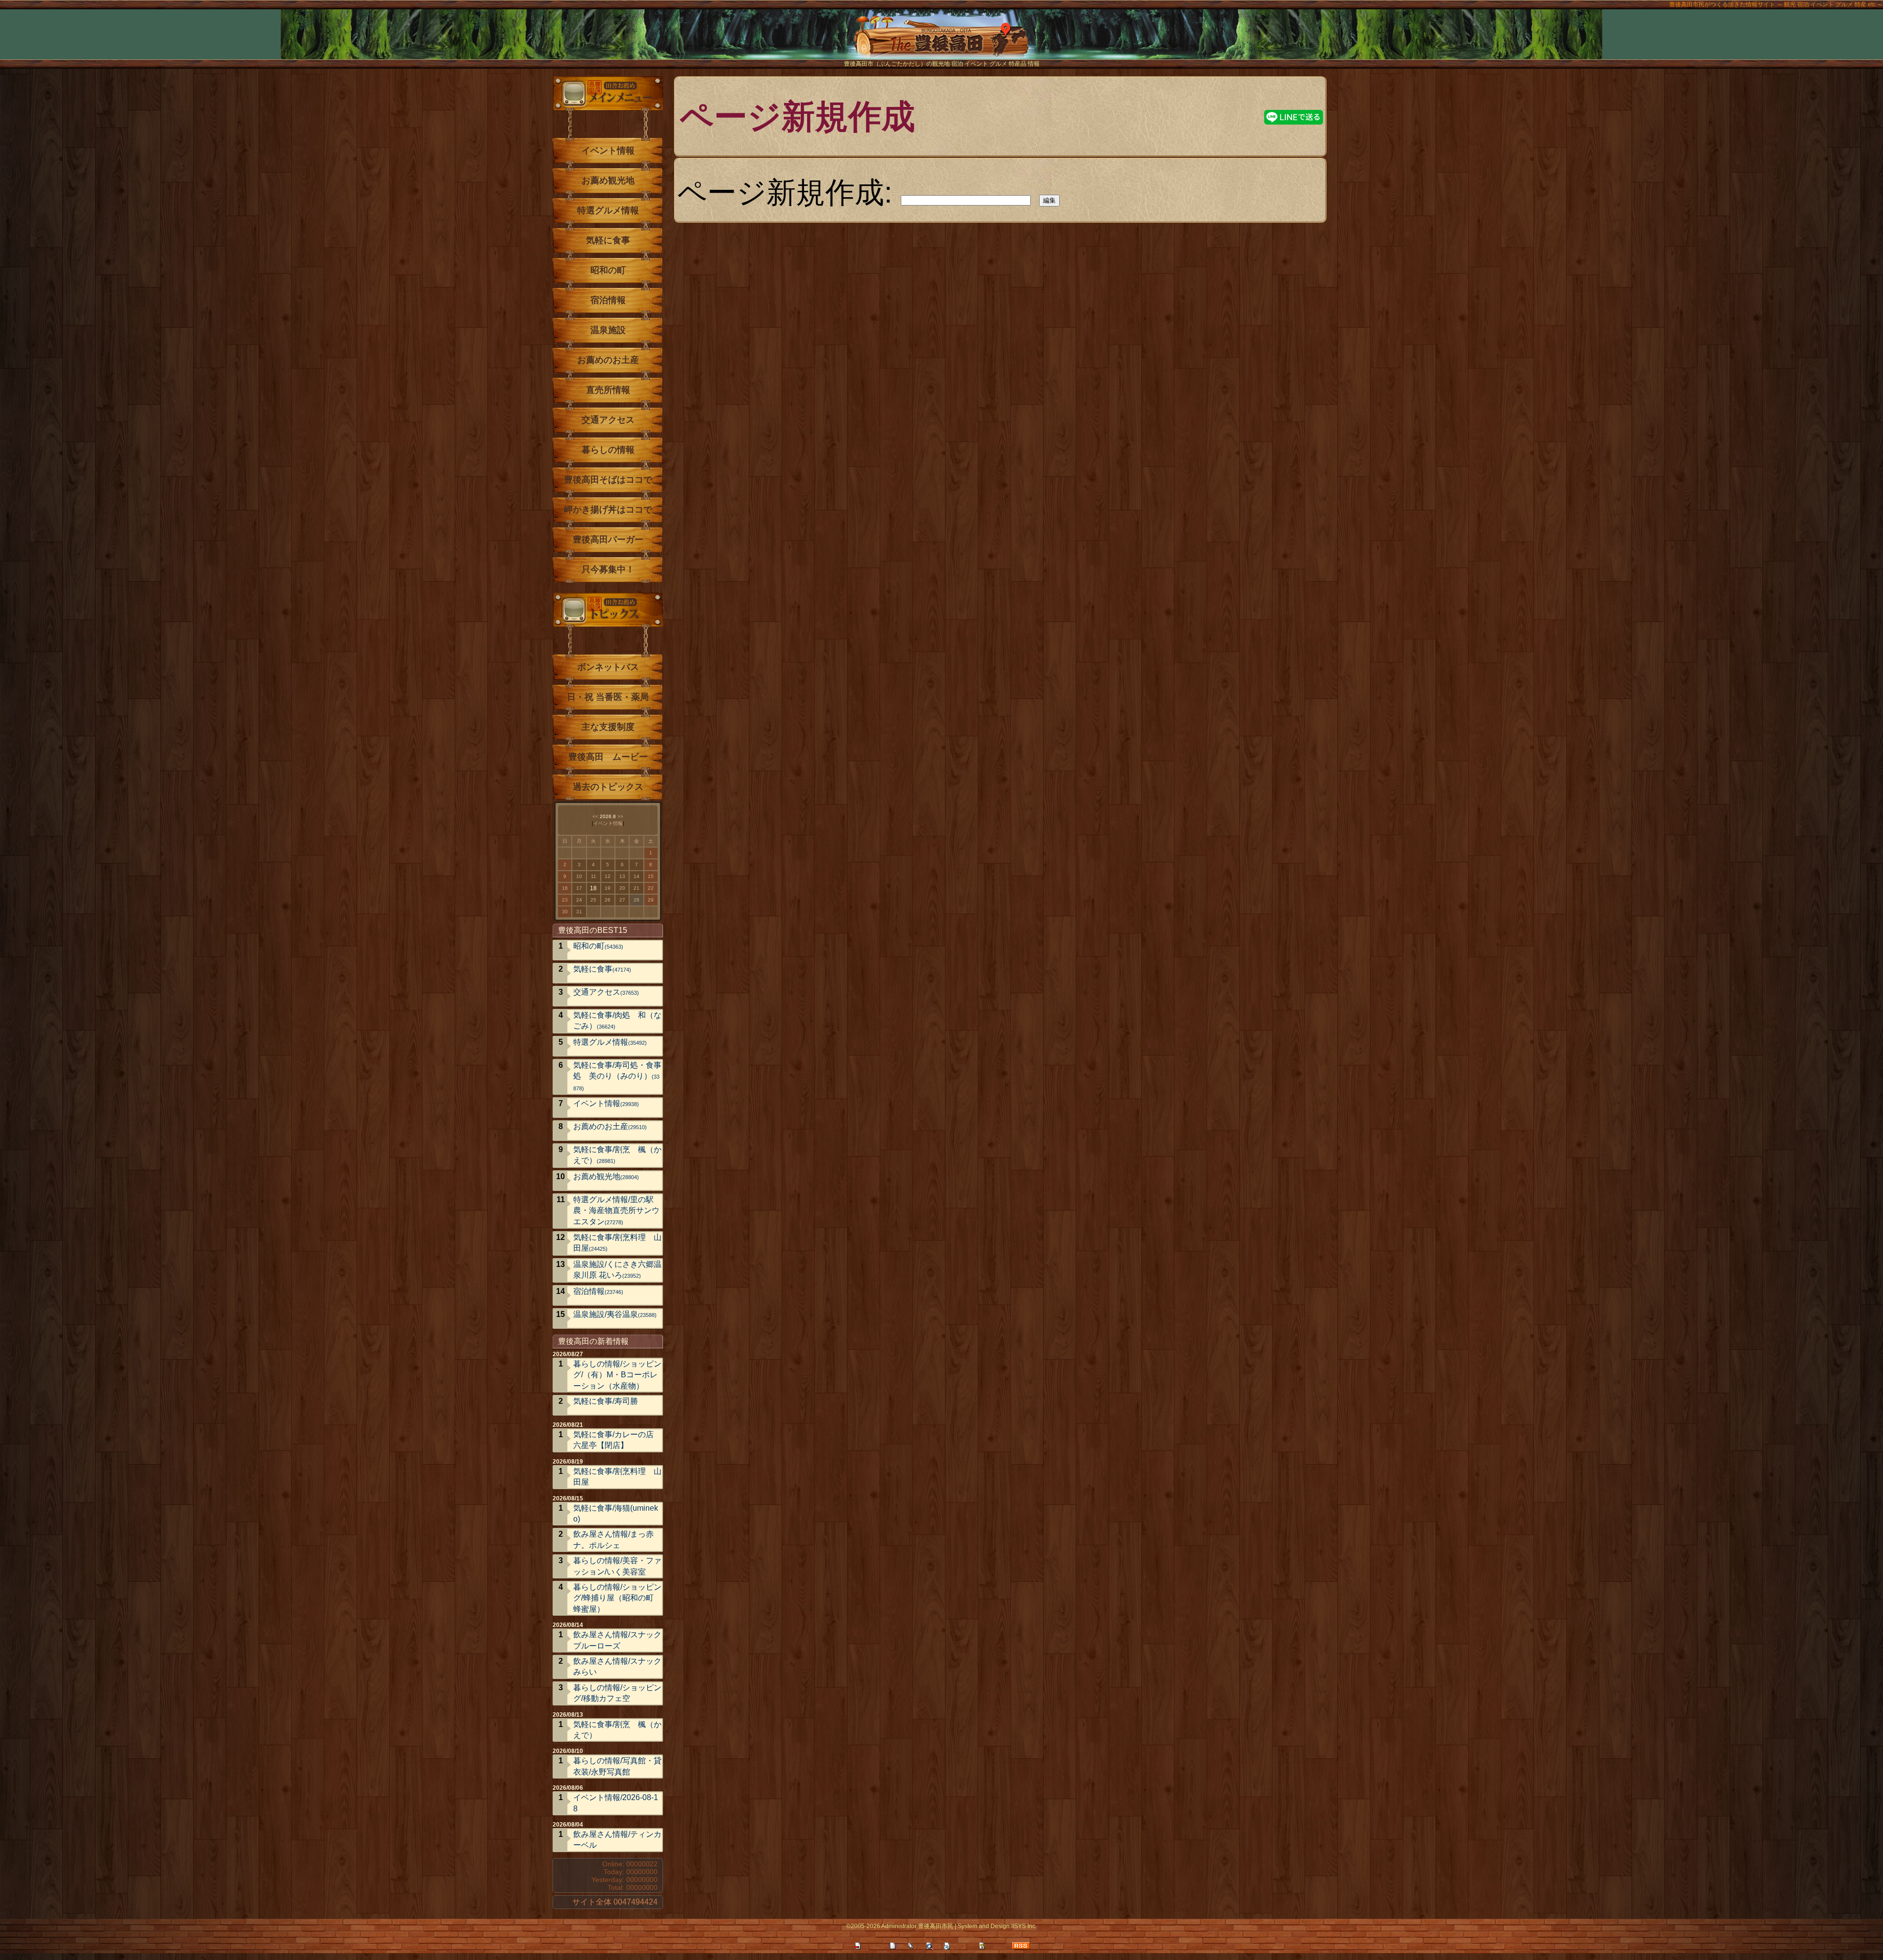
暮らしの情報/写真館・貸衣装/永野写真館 (617, 1766)
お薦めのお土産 (608, 360)
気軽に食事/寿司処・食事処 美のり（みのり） (617, 1076)
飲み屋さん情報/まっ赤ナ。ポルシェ (613, 1539)
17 (579, 888)
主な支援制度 (608, 727)
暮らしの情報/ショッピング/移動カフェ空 (617, 1693)
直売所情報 (608, 390)
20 (622, 888)
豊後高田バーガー (608, 540)
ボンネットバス (608, 667)
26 (608, 900)
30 (565, 912)
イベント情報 (608, 151)
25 (593, 900)
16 (565, 888)
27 (622, 900)
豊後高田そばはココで (608, 480)
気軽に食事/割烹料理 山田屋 (617, 1243)
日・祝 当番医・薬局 (608, 697)
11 (594, 876)
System (967, 1926)
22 (651, 888)
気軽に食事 (608, 240)
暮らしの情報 (608, 450)
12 (608, 876)
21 (636, 888)
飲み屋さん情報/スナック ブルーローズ (618, 1640)
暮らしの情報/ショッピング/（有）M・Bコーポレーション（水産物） (617, 1375)
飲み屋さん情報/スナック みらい (618, 1666)
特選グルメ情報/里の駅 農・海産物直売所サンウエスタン (617, 1211)
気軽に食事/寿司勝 (606, 1401)
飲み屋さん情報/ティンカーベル (617, 1840)
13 (622, 876)
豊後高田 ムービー (608, 757)
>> (620, 816)
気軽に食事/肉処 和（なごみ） (617, 1020)
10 (579, 876)
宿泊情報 (608, 300)
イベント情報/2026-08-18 (616, 1803)
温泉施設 (608, 330)
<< (595, 816)
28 (636, 900)
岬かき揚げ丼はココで (608, 510)
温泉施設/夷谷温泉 (615, 1314)
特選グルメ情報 (608, 210)
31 (579, 912)
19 (608, 888)
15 (651, 876)
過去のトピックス (608, 787)
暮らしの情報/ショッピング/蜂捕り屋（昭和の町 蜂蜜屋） (617, 1598)
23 (565, 900)
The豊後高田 (941, 41)
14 (636, 876)
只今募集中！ (608, 569)
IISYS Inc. (1024, 1926)
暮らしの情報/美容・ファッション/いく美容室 (617, 1566)
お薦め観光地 (608, 181)
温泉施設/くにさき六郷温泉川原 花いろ (617, 1270)
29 (651, 900)
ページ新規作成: (785, 192)
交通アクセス (608, 420)
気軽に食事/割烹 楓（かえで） (617, 1155)
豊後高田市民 (936, 1926)
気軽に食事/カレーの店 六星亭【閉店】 (613, 1440)
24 (579, 900)
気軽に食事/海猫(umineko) (616, 1513)
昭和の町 (608, 270)
